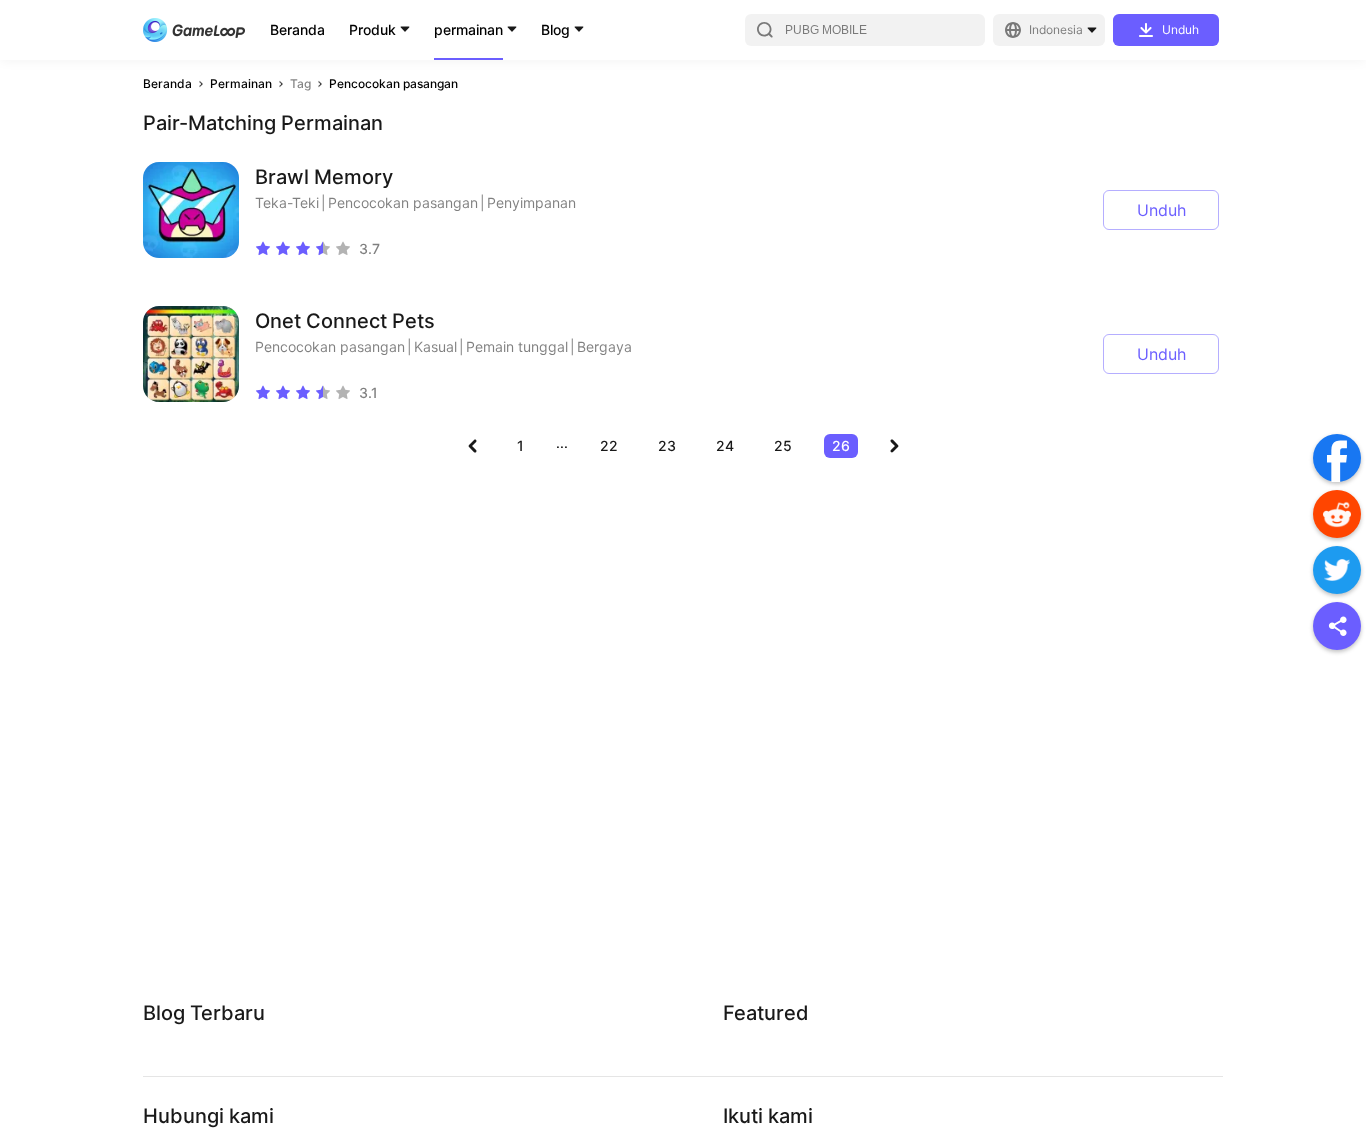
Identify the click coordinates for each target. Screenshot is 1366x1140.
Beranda (297, 29)
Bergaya (604, 346)
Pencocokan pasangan (393, 83)
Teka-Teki (287, 202)
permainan (468, 29)
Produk (372, 29)
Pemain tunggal (517, 346)
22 (609, 445)
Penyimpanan (531, 202)
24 (725, 445)
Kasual (435, 346)
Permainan (241, 83)
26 (841, 445)
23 (667, 445)
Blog (555, 29)
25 (783, 445)
